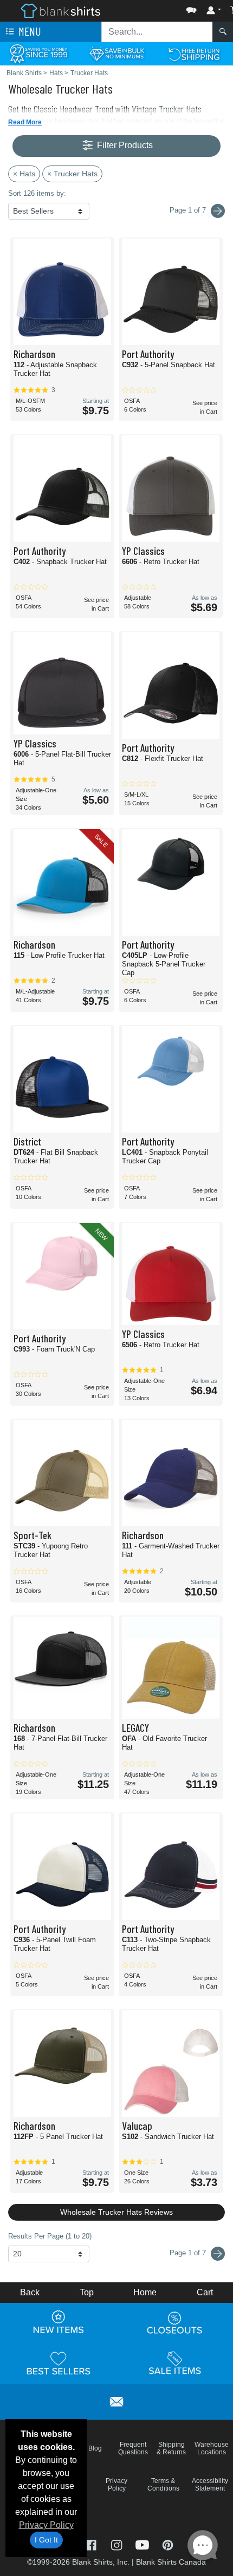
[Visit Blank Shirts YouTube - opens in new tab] (143, 2544)
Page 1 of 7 (189, 2253)
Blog (95, 2448)
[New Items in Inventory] (59, 2322)
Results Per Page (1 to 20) (50, 2236)
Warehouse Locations (212, 2448)
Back (30, 2292)
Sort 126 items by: (37, 193)
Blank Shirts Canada (171, 2562)
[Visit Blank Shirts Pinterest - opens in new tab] (168, 2544)
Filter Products (124, 145)
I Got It (46, 2540)
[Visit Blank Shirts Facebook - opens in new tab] (92, 2544)
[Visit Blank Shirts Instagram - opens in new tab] (117, 2544)
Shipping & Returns (171, 2448)
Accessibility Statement (210, 2485)
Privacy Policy (46, 2525)
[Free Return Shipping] (194, 53)
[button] (159, 8)
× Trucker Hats (72, 174)
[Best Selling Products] (59, 2363)
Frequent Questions (133, 2448)
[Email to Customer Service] (116, 2400)
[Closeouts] (175, 2322)
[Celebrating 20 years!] (39, 53)
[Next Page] (218, 211)
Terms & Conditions (163, 2485)
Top (87, 2292)
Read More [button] (25, 122)
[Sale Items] (175, 2363)
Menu (29, 31)
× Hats (24, 174)
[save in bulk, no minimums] (116, 53)
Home (145, 2292)
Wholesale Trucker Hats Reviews (116, 2212)
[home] (60, 10)
